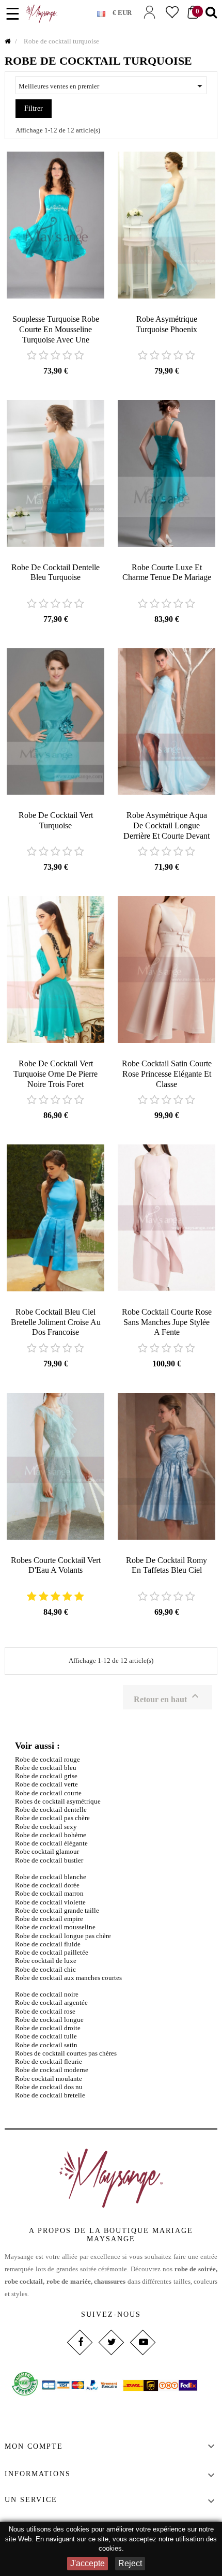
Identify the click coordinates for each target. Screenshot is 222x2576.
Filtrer (34, 108)
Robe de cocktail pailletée (52, 1952)
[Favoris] (172, 12)
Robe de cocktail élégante (51, 1843)
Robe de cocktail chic (45, 1969)
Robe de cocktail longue (49, 2020)
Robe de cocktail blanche (51, 1877)
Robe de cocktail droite (48, 2028)
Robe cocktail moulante (49, 2079)
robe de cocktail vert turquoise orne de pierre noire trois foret (55, 1074)
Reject (130, 2563)
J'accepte (88, 2563)
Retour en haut (168, 1697)
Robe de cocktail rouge (47, 1759)
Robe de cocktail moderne (52, 2070)
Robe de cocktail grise (46, 1776)
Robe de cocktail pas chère (52, 1818)
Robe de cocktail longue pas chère (63, 1936)
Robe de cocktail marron (49, 1893)
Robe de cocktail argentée (51, 2002)
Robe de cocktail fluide (48, 1944)
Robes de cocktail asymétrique (58, 1801)
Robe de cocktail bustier (49, 1860)
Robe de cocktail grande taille (57, 1910)
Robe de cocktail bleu (46, 1768)
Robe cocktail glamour (47, 1851)
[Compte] (149, 12)
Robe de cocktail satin (46, 2045)
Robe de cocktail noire (47, 1994)
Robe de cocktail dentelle (51, 1810)
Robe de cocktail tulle (46, 2036)
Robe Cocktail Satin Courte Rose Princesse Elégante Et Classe (167, 1074)
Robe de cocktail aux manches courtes (68, 1978)
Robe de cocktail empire (49, 1919)
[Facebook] (79, 2342)
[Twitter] (111, 2342)
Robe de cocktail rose (45, 2011)
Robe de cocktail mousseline (55, 1927)
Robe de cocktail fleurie (49, 2061)
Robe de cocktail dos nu (49, 2087)
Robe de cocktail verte (46, 1784)
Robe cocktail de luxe (46, 1961)
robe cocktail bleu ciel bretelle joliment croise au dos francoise (56, 1322)
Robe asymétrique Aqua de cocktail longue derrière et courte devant (166, 825)
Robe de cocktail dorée (47, 1885)
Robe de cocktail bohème (51, 1835)
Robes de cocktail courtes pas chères (66, 2053)
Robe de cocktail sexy (46, 1827)
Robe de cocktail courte (48, 1793)
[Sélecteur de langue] (105, 11)
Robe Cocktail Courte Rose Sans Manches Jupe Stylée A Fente (167, 1322)
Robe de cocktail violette (50, 1902)
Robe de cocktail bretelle (50, 2095)
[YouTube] (142, 2342)
